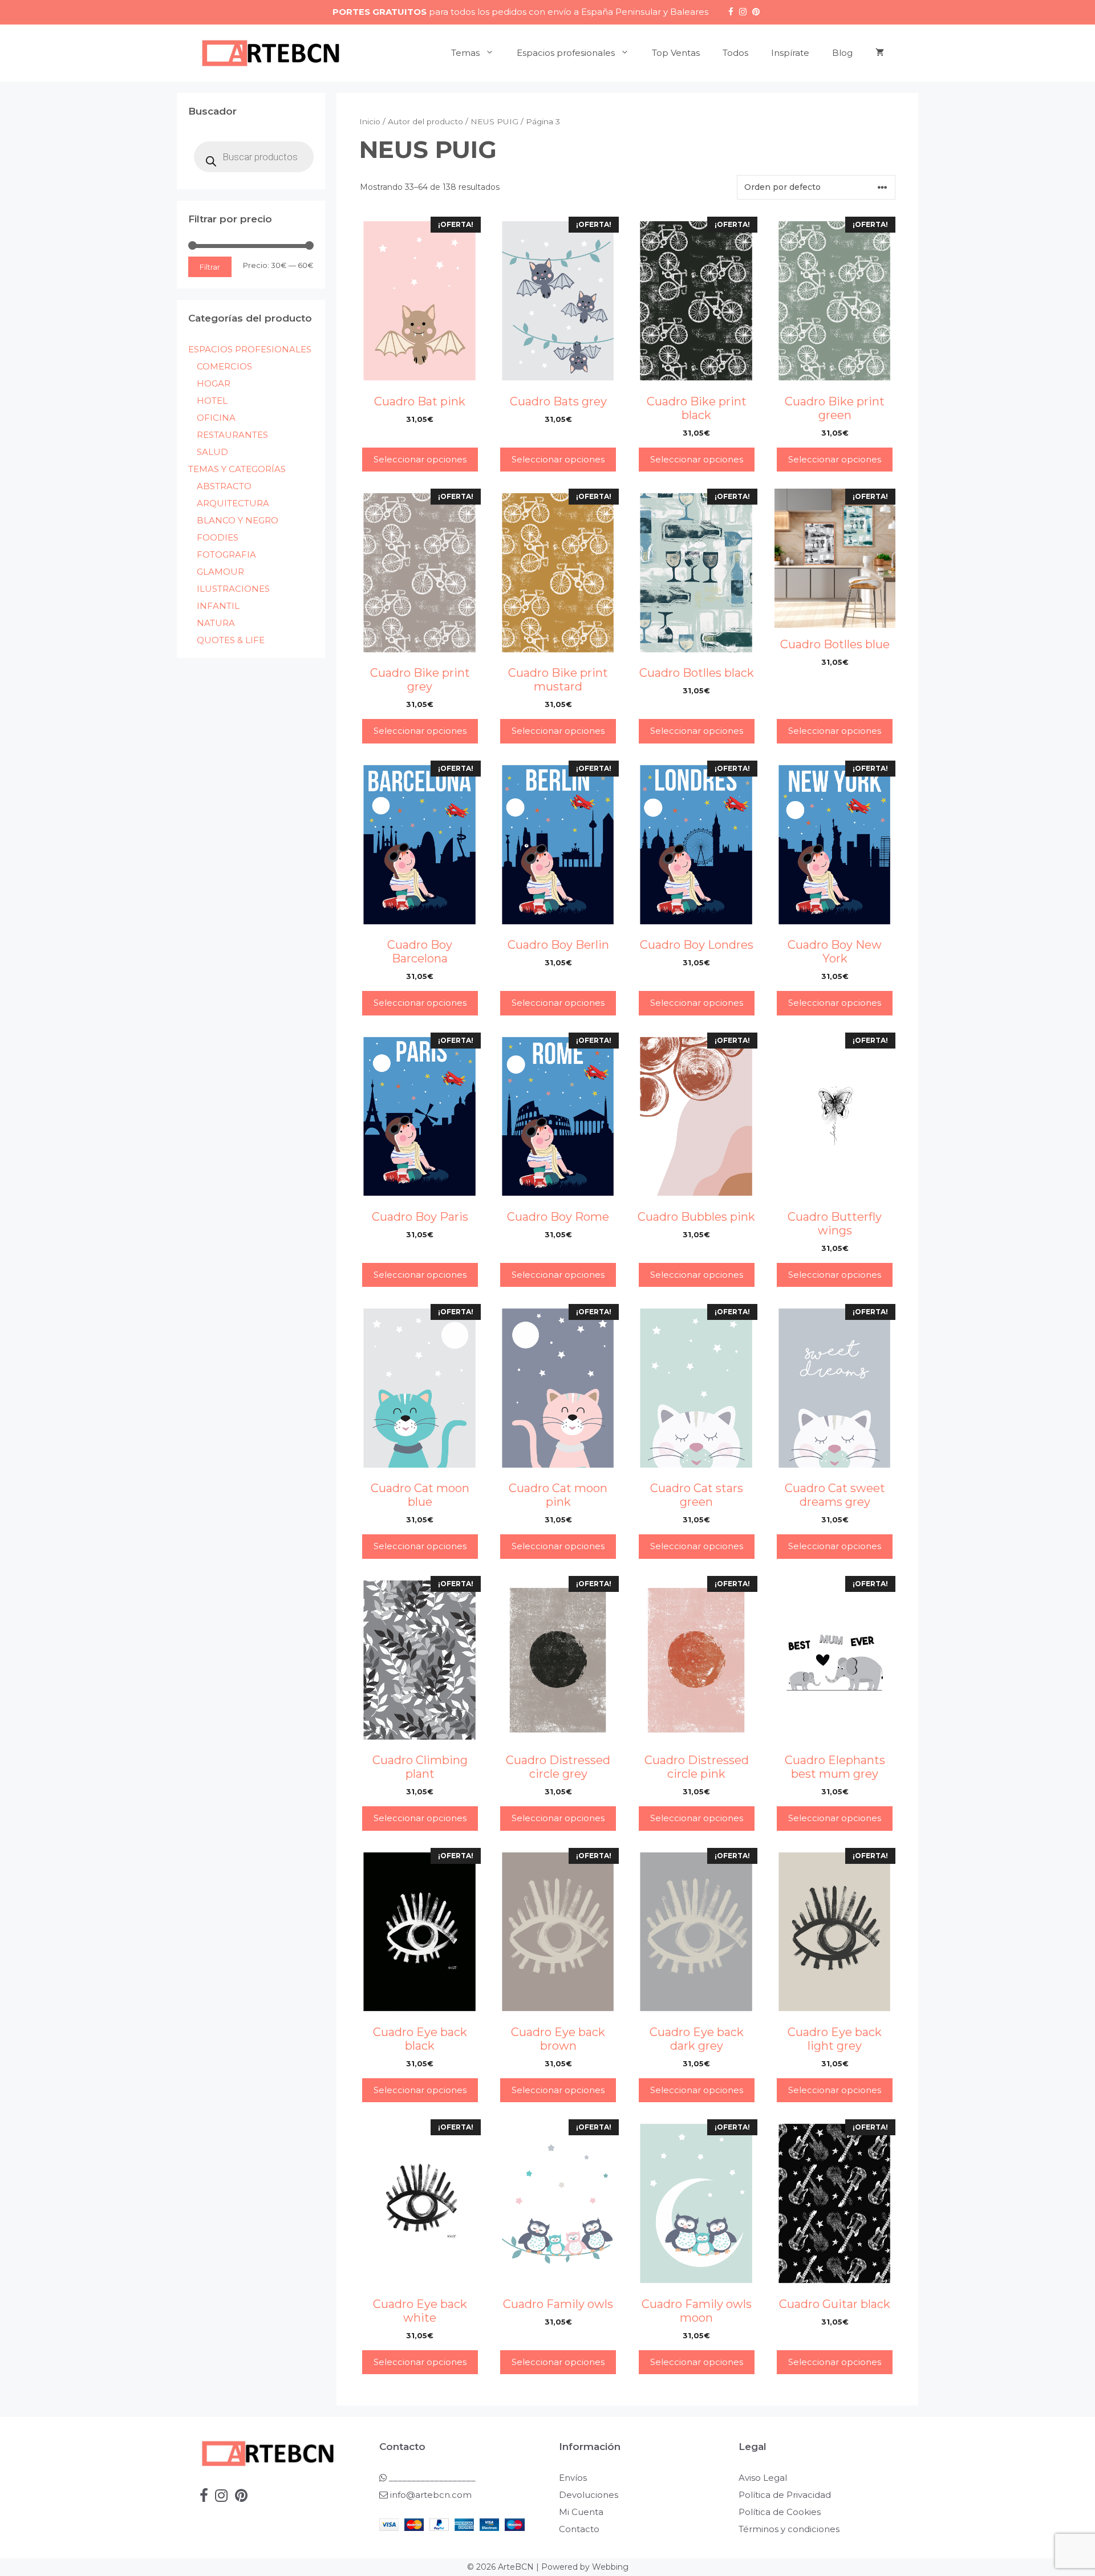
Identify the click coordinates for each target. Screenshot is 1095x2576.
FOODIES (218, 537)
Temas (465, 53)
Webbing (610, 2567)
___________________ (431, 2478)
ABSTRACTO (224, 486)
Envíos (573, 2478)
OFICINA (216, 418)
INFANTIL (218, 606)
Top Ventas (676, 53)
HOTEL (212, 401)
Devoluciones (589, 2495)
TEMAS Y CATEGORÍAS (237, 469)
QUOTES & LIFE (231, 640)
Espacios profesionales (566, 53)
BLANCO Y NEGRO (238, 520)
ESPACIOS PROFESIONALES (250, 349)
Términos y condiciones (789, 2529)
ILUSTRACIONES (233, 589)
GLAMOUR (220, 572)
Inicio (370, 121)
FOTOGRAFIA (226, 554)
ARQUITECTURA (233, 503)
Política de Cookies (780, 2512)
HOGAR (214, 383)
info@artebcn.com (431, 2495)
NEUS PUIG (494, 121)
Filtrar (210, 267)
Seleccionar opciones (420, 459)
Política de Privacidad (785, 2495)
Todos (735, 53)
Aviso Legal (763, 2478)
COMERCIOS (224, 366)
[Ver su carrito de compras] (880, 53)
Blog (842, 53)
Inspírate (790, 53)
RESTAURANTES (232, 435)
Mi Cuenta (581, 2512)
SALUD (212, 452)
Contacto (579, 2529)
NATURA (216, 623)
